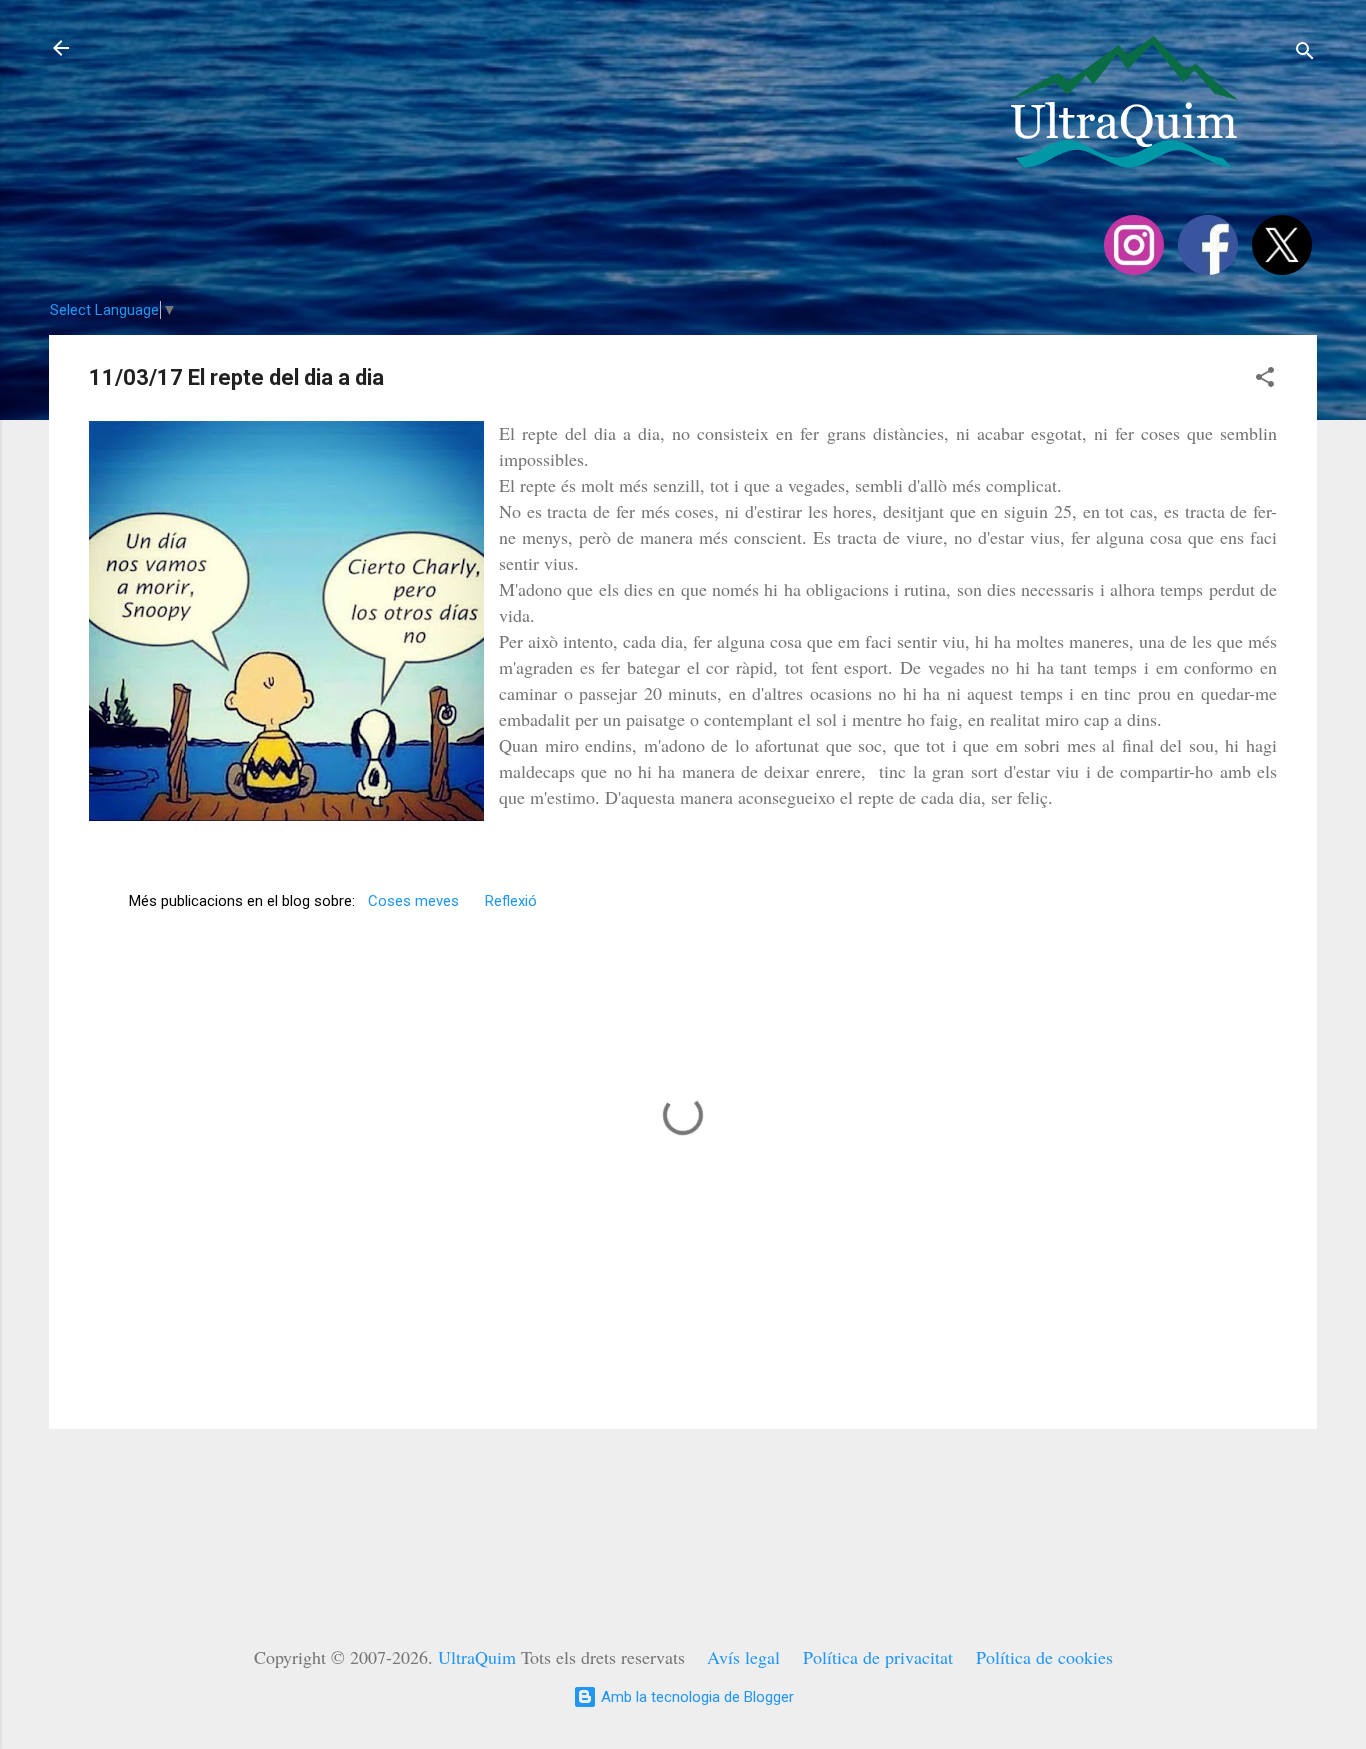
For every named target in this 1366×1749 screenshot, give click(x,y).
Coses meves (413, 901)
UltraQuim (477, 1657)
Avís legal (743, 1657)
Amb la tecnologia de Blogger (695, 1697)
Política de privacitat (878, 1657)
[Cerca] (1305, 54)
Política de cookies (1044, 1657)
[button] (1265, 380)
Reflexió (511, 901)
